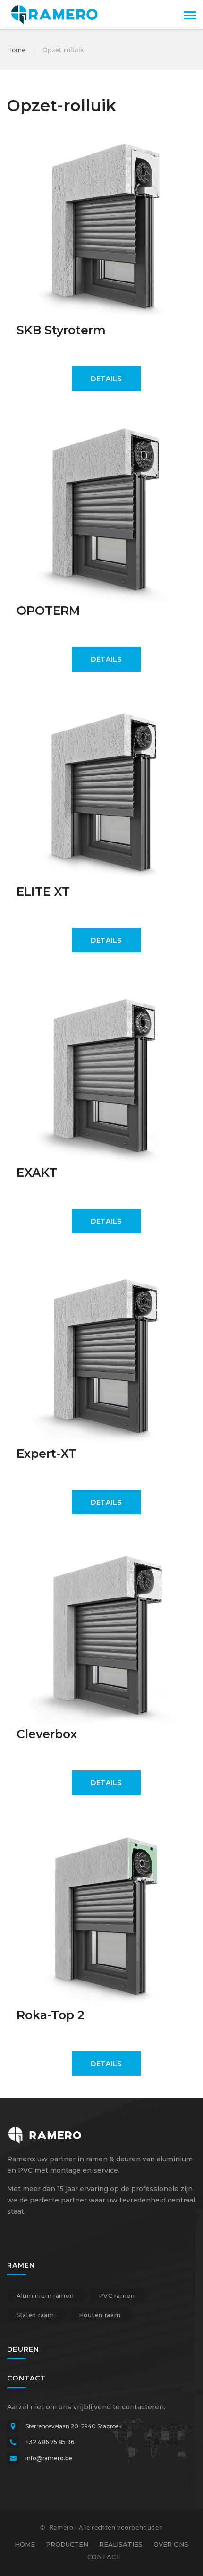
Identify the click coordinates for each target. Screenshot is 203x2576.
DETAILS (106, 379)
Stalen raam (35, 2315)
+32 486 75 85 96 (50, 2442)
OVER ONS (171, 2544)
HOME (25, 2544)
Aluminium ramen (45, 2296)
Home (16, 50)
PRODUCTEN (67, 2544)
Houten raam (100, 2315)
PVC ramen (117, 2296)
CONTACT (104, 2557)
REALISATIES (121, 2544)
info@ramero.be (49, 2458)
